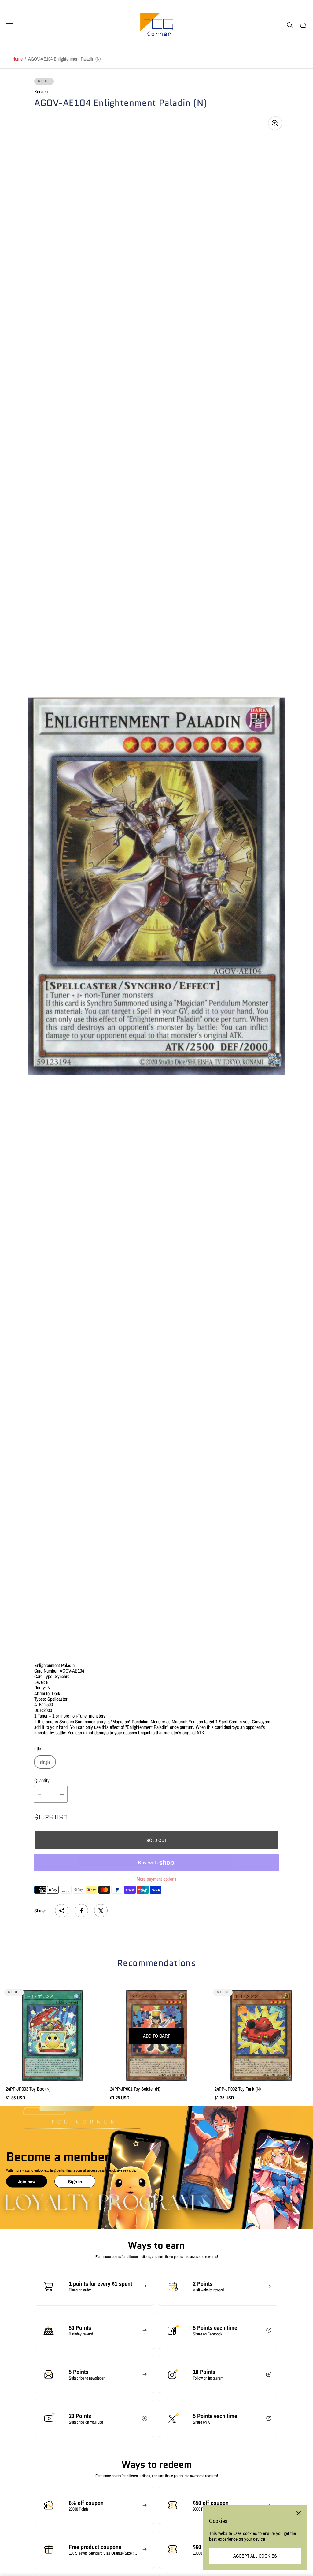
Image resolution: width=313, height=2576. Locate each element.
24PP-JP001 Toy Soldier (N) (135, 2089)
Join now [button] (27, 2182)
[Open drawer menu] (9, 25)
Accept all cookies (255, 2556)
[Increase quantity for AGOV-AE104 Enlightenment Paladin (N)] (62, 1794)
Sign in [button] (75, 2182)
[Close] (299, 2513)
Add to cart (156, 2036)
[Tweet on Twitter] (101, 1911)
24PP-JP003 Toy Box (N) (28, 2089)
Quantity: (42, 1780)
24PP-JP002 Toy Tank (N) (238, 2089)
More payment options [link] (156, 1879)
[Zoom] (275, 123)
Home (17, 59)
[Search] (290, 25)
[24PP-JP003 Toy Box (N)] (52, 2036)
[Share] (62, 1911)
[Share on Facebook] (81, 1911)
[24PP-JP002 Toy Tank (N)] (261, 2036)
